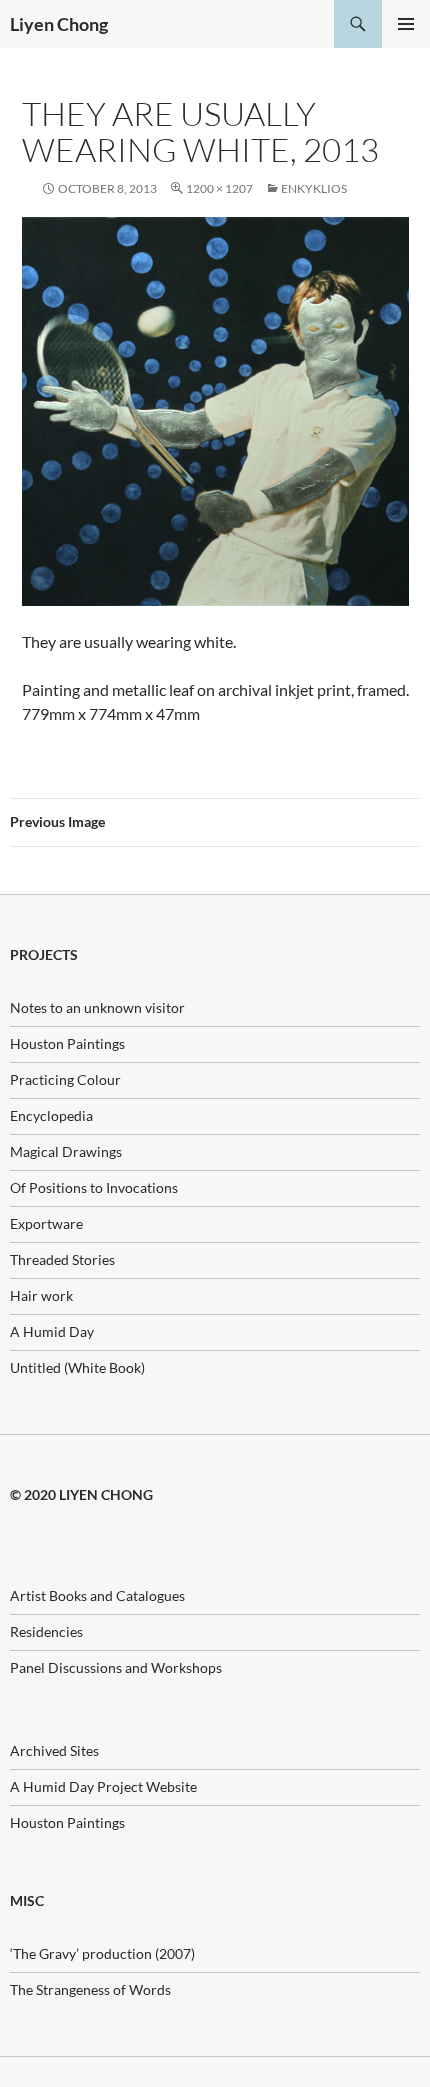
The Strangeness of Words (90, 1989)
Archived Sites (54, 1750)
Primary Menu (406, 24)
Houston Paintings (67, 1043)
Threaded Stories (62, 1259)
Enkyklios (314, 188)
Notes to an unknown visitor (97, 1007)
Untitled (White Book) (77, 1367)
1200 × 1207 (219, 188)
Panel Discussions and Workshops (116, 1667)
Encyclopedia (51, 1115)
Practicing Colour (65, 1079)
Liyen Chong (59, 24)
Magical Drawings (66, 1151)
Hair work (41, 1295)
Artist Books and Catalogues (97, 1595)
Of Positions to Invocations (94, 1187)
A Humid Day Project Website (103, 1786)
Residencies (46, 1631)
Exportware (46, 1223)
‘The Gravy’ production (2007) (102, 1953)
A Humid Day (52, 1331)
